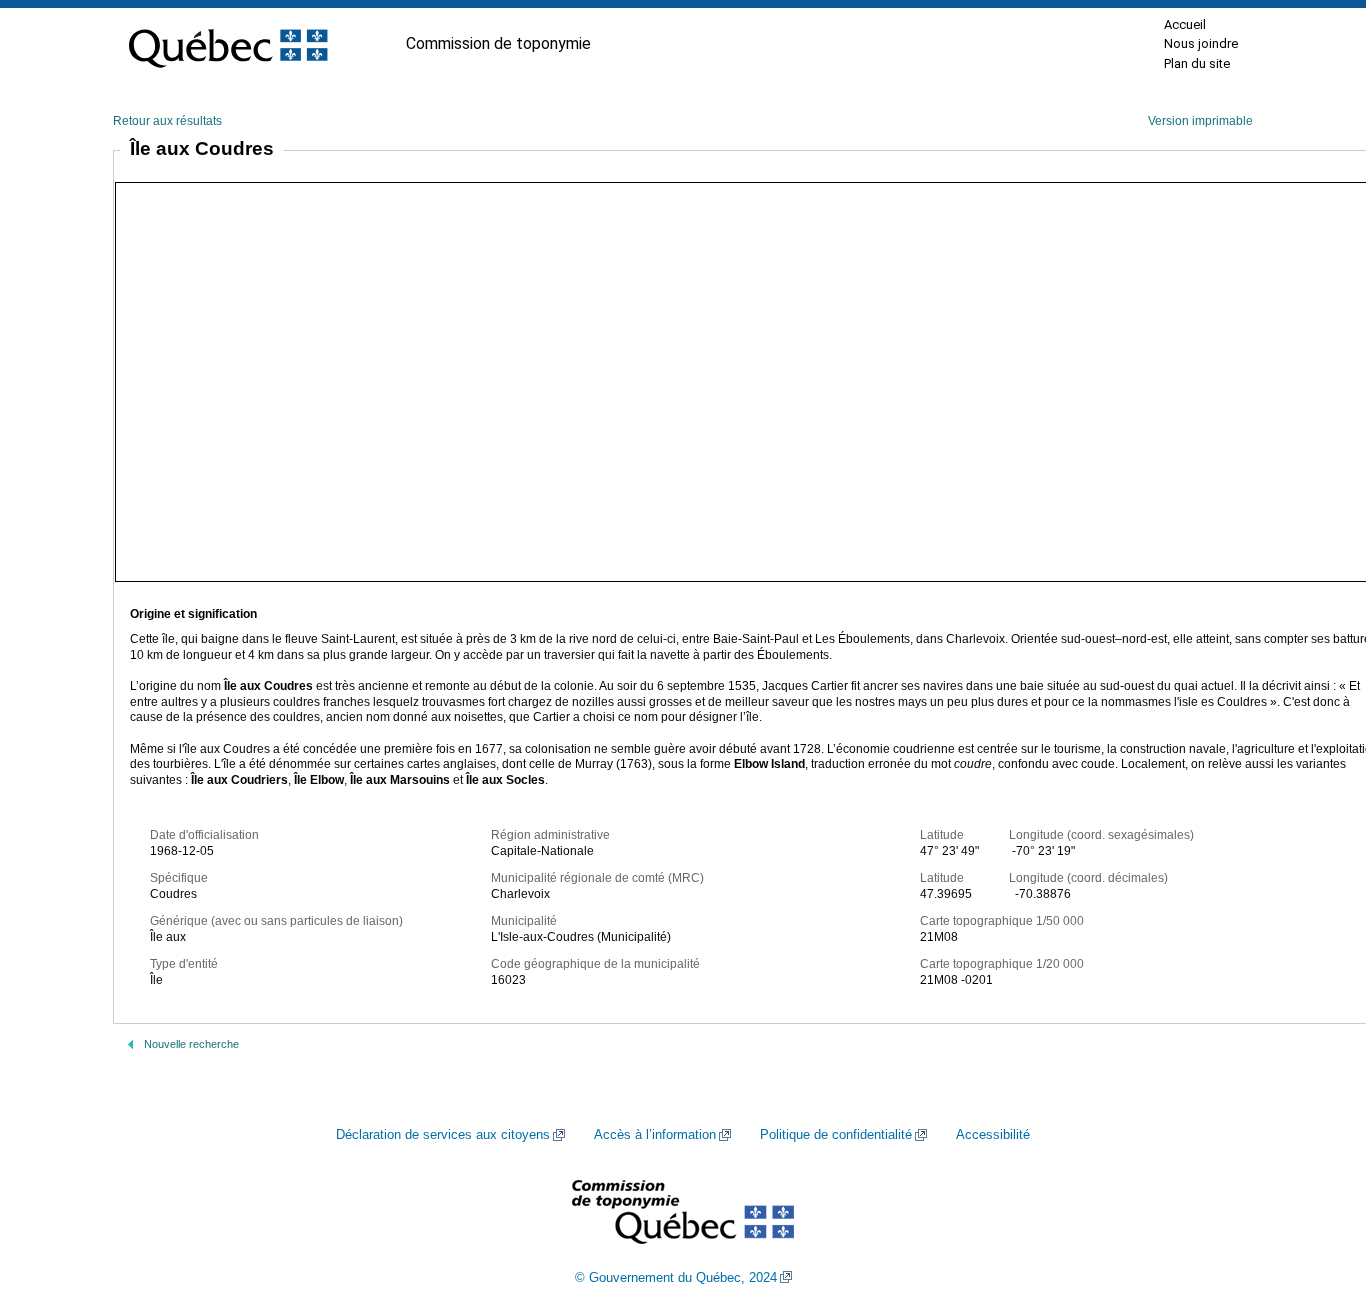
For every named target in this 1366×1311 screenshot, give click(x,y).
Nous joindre (1201, 43)
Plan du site (1197, 63)
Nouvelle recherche (191, 1044)
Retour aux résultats (167, 121)
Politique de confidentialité (836, 1135)
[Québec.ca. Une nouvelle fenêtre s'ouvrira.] (228, 44)
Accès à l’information (655, 1135)
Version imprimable (1200, 121)
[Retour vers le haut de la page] (1316, 1201)
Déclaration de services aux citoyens (443, 1135)
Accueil (1185, 24)
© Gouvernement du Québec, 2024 (676, 1278)
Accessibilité (993, 1135)
